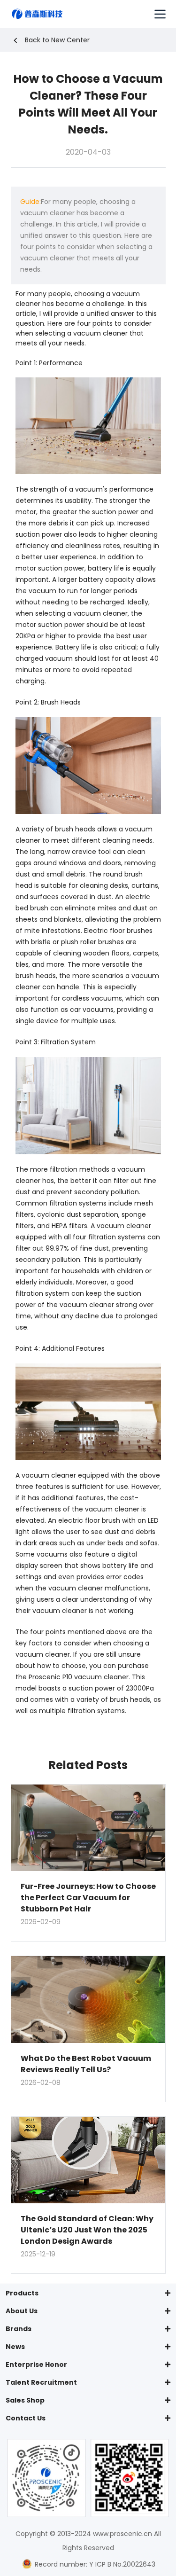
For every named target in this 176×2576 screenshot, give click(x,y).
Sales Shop (25, 2400)
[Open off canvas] (160, 14)
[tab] (88, 2293)
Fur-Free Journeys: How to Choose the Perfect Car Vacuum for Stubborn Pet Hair (88, 1898)
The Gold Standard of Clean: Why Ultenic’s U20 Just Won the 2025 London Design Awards (87, 2230)
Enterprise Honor (36, 2365)
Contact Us (26, 2418)
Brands (19, 2329)
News (15, 2347)
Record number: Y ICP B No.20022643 (94, 2564)
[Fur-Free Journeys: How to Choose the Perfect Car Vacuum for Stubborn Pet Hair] (88, 1828)
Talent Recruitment (41, 2382)
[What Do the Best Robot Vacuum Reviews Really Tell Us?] (88, 2000)
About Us (22, 2311)
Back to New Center (57, 40)
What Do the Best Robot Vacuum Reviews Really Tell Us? (86, 2064)
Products (22, 2293)
